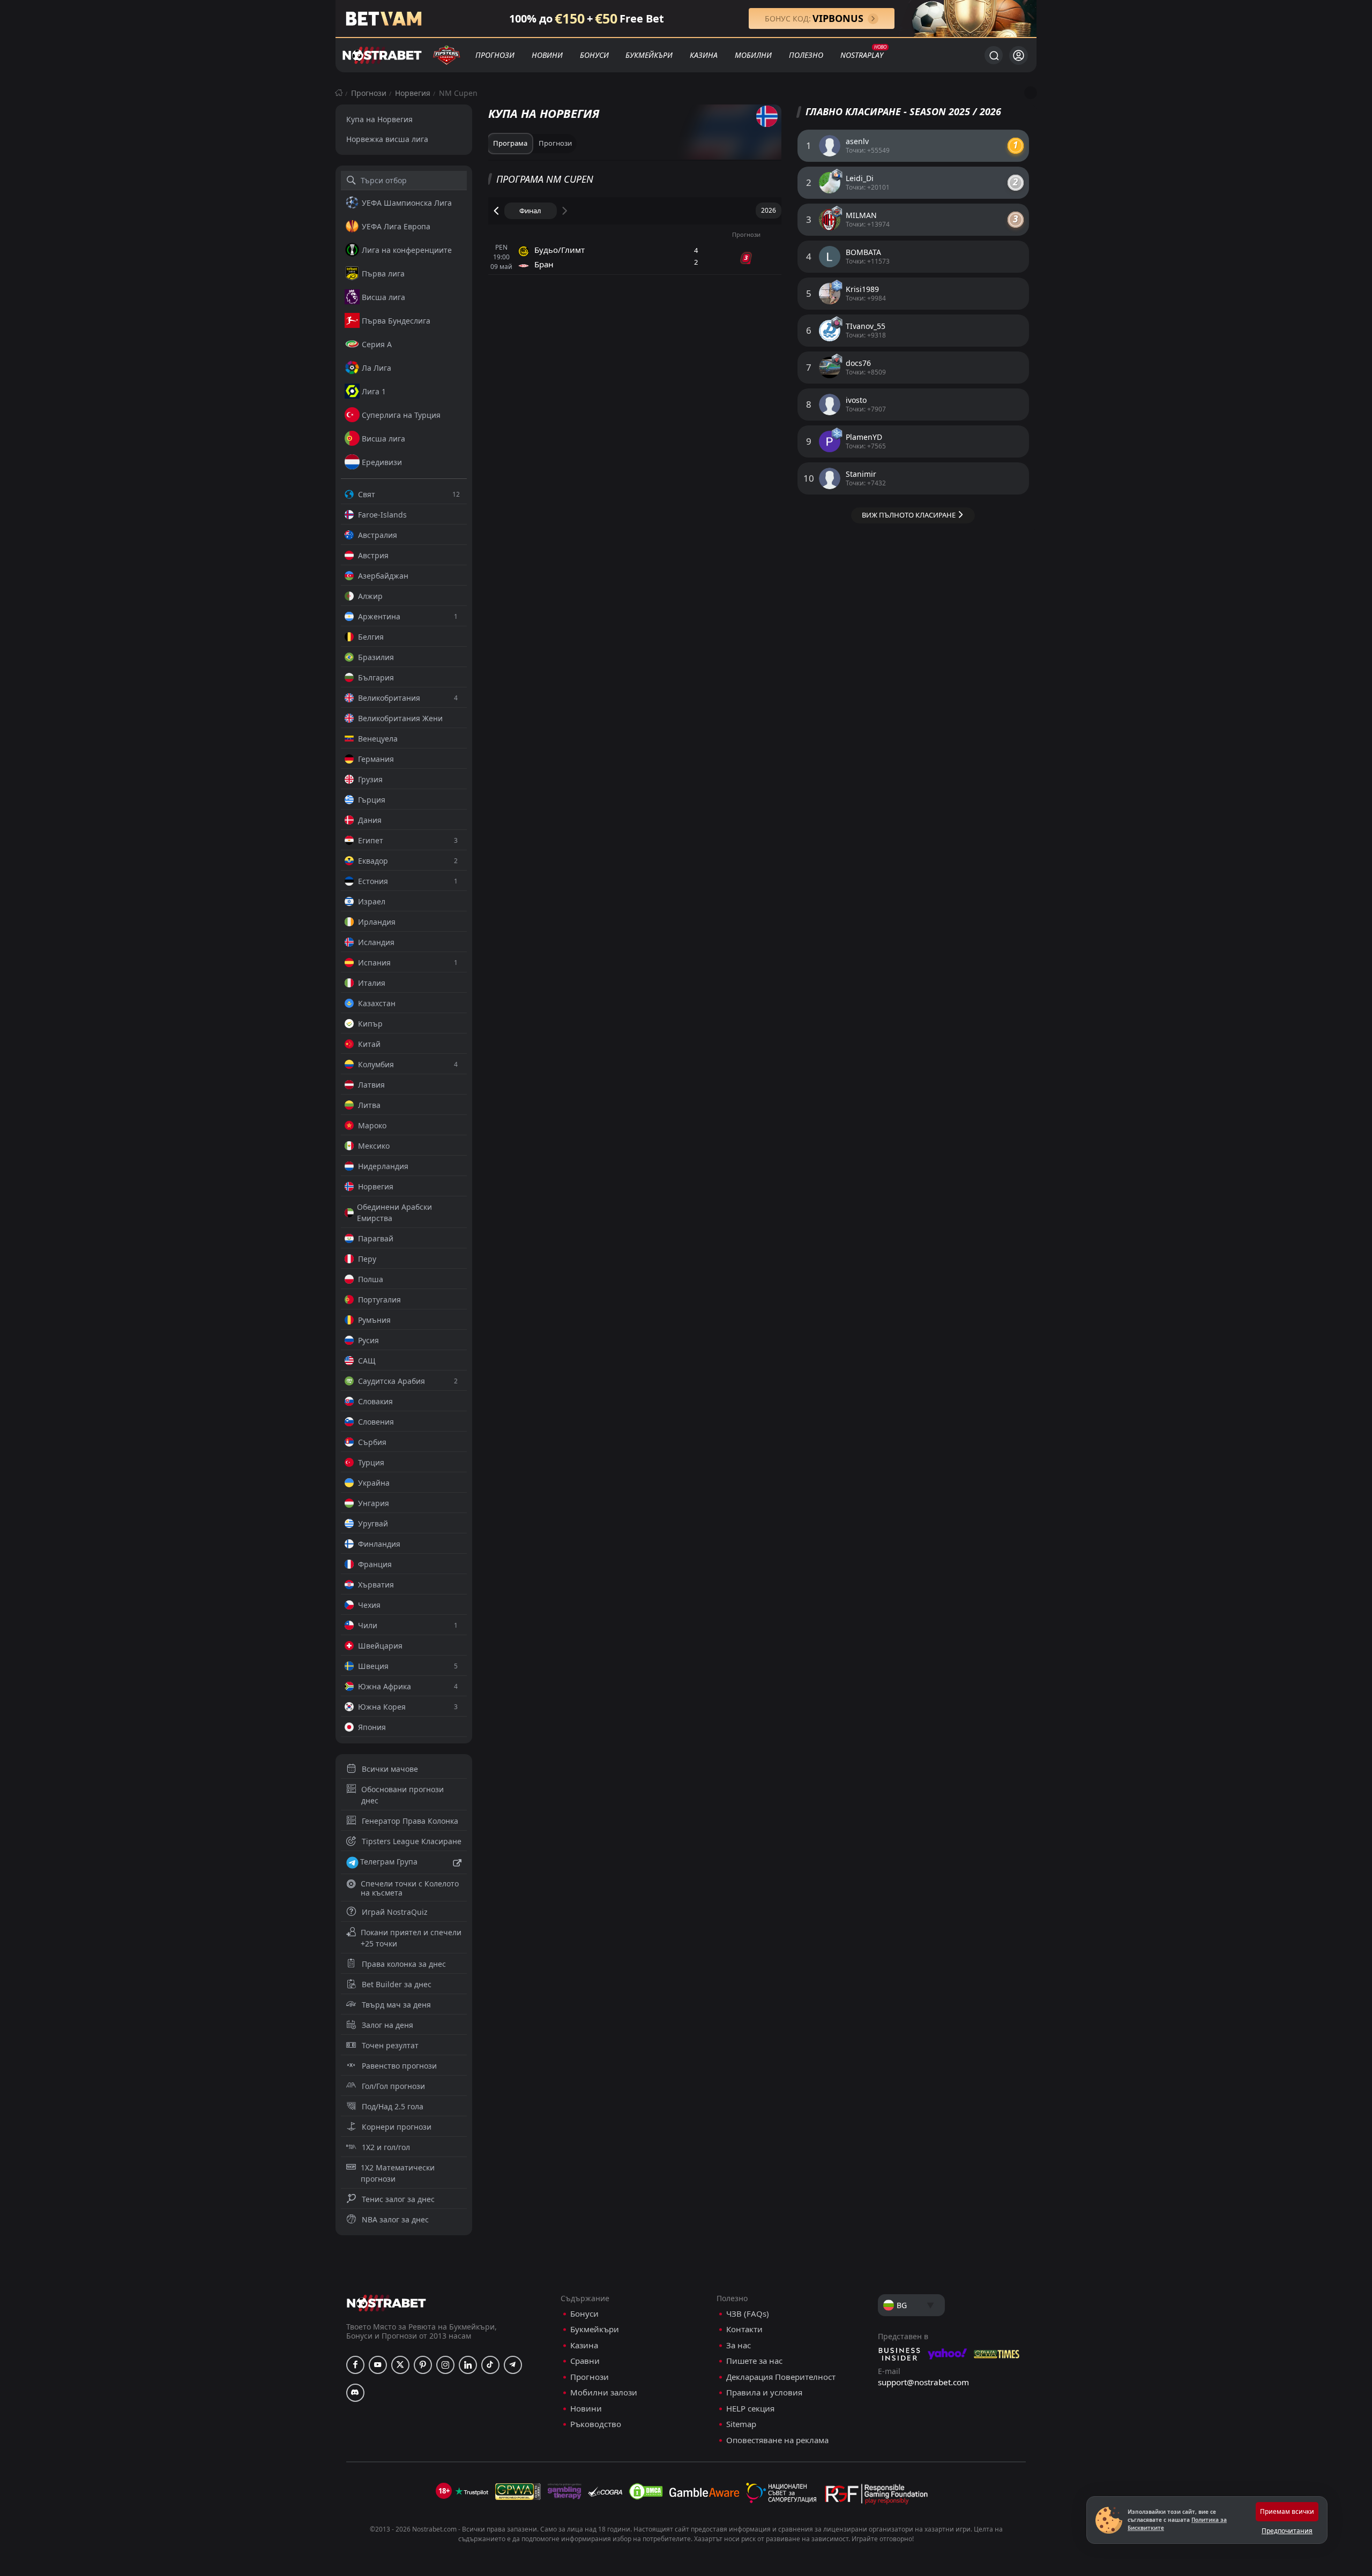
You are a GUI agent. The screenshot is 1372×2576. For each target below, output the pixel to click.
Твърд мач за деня (396, 2005)
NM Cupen (458, 93)
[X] (400, 2365)
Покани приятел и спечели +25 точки (411, 1938)
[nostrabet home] (386, 2303)
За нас (739, 2345)
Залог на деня (387, 2025)
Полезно (806, 55)
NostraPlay (862, 55)
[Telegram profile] (513, 2365)
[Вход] (1019, 55)
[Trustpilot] (472, 2491)
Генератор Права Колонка (410, 1821)
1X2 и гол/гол (386, 2147)
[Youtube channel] (378, 2365)
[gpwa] (518, 2491)
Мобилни (753, 55)
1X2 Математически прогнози (398, 2173)
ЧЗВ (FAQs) (748, 2314)
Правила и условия (764, 2392)
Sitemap (741, 2424)
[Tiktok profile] (490, 2365)
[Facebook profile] (355, 2365)
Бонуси (594, 55)
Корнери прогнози (397, 2127)
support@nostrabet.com (923, 2382)
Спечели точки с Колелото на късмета (410, 1888)
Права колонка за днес (404, 1964)
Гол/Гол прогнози (393, 2086)
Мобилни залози (604, 2392)
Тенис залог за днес (398, 2199)
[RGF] (876, 2496)
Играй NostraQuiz (395, 1912)
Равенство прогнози (399, 2066)
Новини (547, 55)
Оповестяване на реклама (777, 2440)
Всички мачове (390, 1769)
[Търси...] (994, 55)
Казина (704, 55)
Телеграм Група (389, 1862)
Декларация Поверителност (781, 2377)
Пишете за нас (754, 2361)
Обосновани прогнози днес (402, 1795)
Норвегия (413, 93)
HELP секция (750, 2409)
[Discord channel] (355, 2393)
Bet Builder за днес (397, 1984)
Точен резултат (390, 2045)
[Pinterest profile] (423, 2365)
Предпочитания (1287, 2531)
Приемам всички (1287, 2511)
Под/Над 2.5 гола (393, 2106)
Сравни (585, 2361)
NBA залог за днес (395, 2219)
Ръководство (596, 2424)
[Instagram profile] (445, 2365)
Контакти (744, 2329)
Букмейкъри (649, 55)
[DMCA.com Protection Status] (646, 2491)
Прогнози (495, 55)
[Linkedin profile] (468, 2365)
